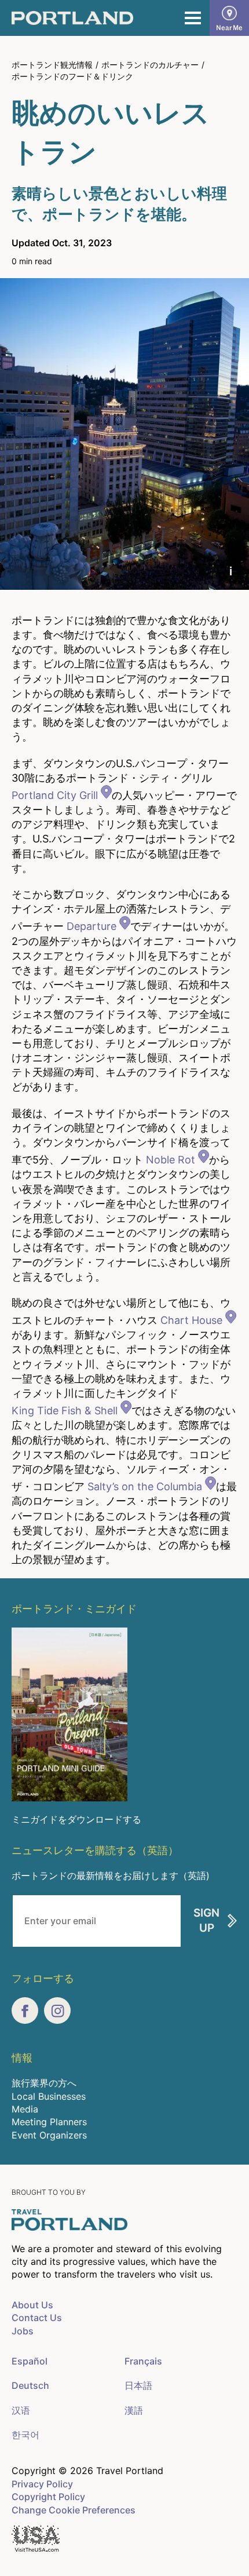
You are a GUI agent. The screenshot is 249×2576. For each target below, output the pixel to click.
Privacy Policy (42, 2484)
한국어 (25, 2435)
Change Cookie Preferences (74, 2510)
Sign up (206, 1921)
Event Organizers (49, 2135)
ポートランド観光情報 (52, 65)
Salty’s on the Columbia (145, 1486)
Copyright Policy (48, 2497)
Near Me (229, 28)
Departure (91, 926)
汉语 (21, 2410)
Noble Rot (171, 1160)
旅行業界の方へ (44, 2083)
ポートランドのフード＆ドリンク (72, 76)
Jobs (23, 2331)
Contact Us (37, 2318)
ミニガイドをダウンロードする (76, 1819)
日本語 (138, 2385)
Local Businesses (49, 2096)
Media (25, 2109)
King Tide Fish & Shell (65, 1411)
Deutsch (30, 2385)
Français (143, 2361)
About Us (32, 2305)
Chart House (191, 1320)
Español (30, 2361)
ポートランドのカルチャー (150, 65)
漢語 (134, 2410)
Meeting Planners (49, 2122)
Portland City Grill (55, 795)
